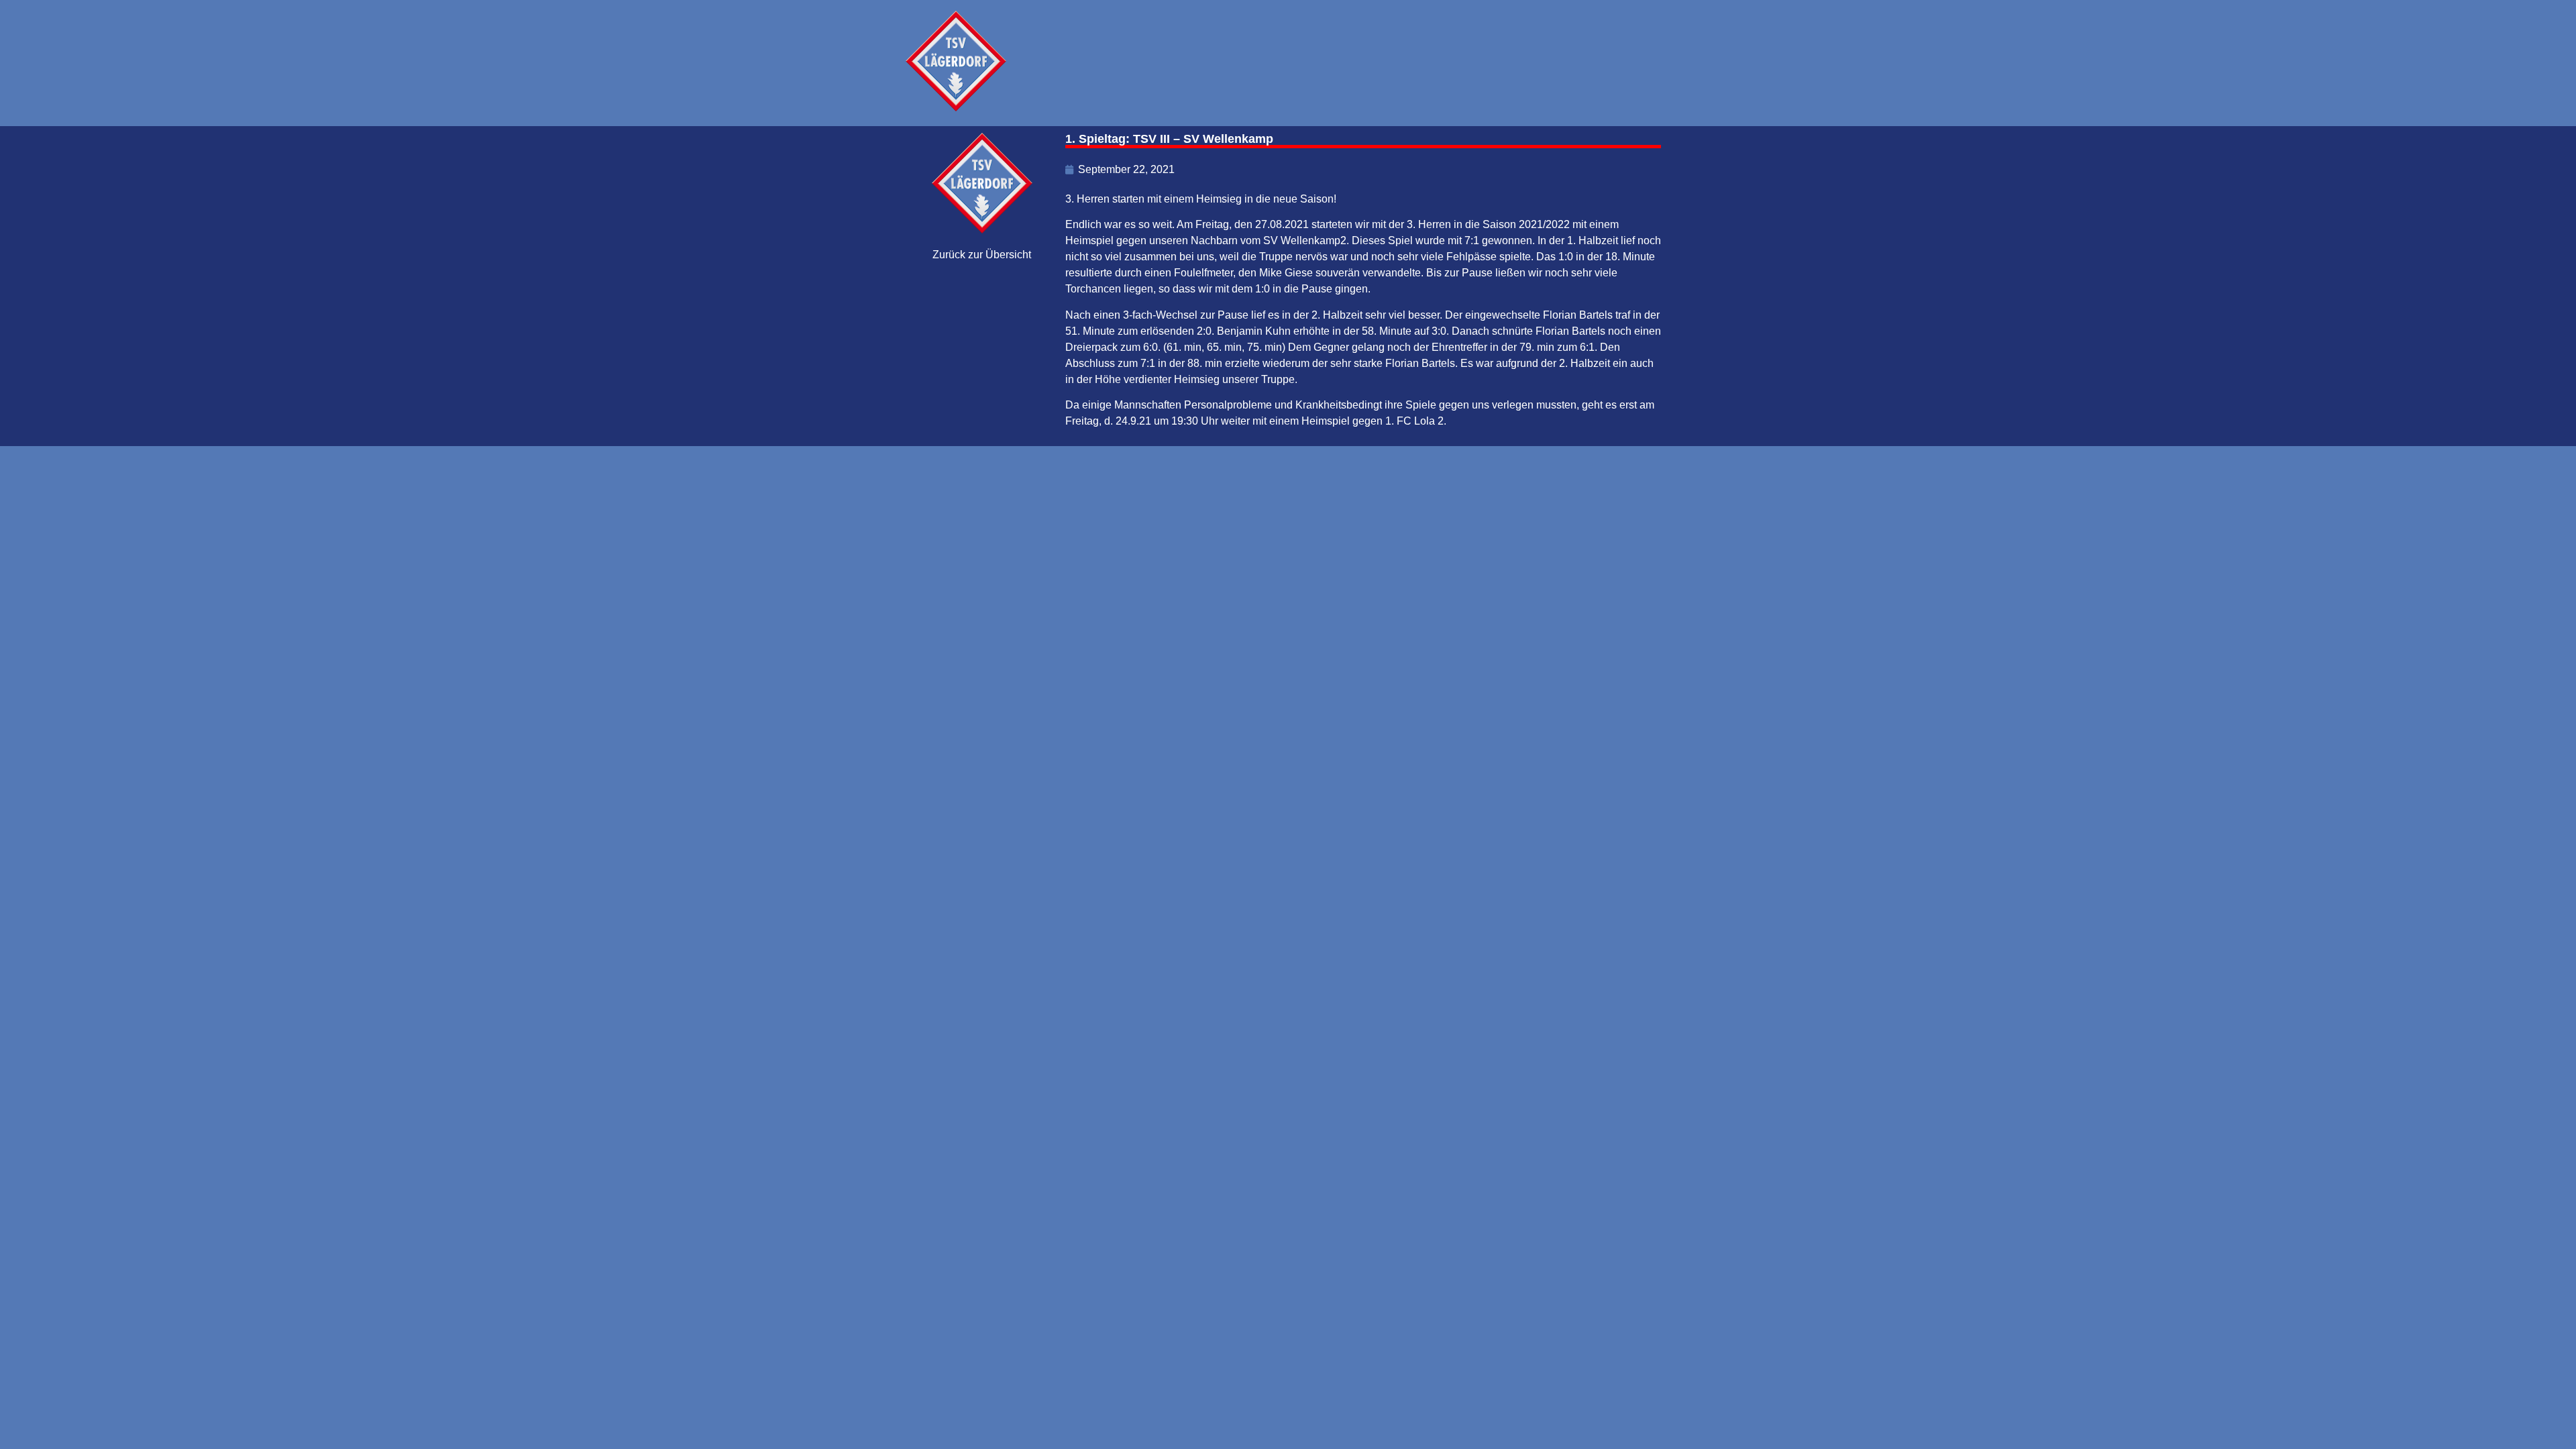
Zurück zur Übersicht (982, 255)
